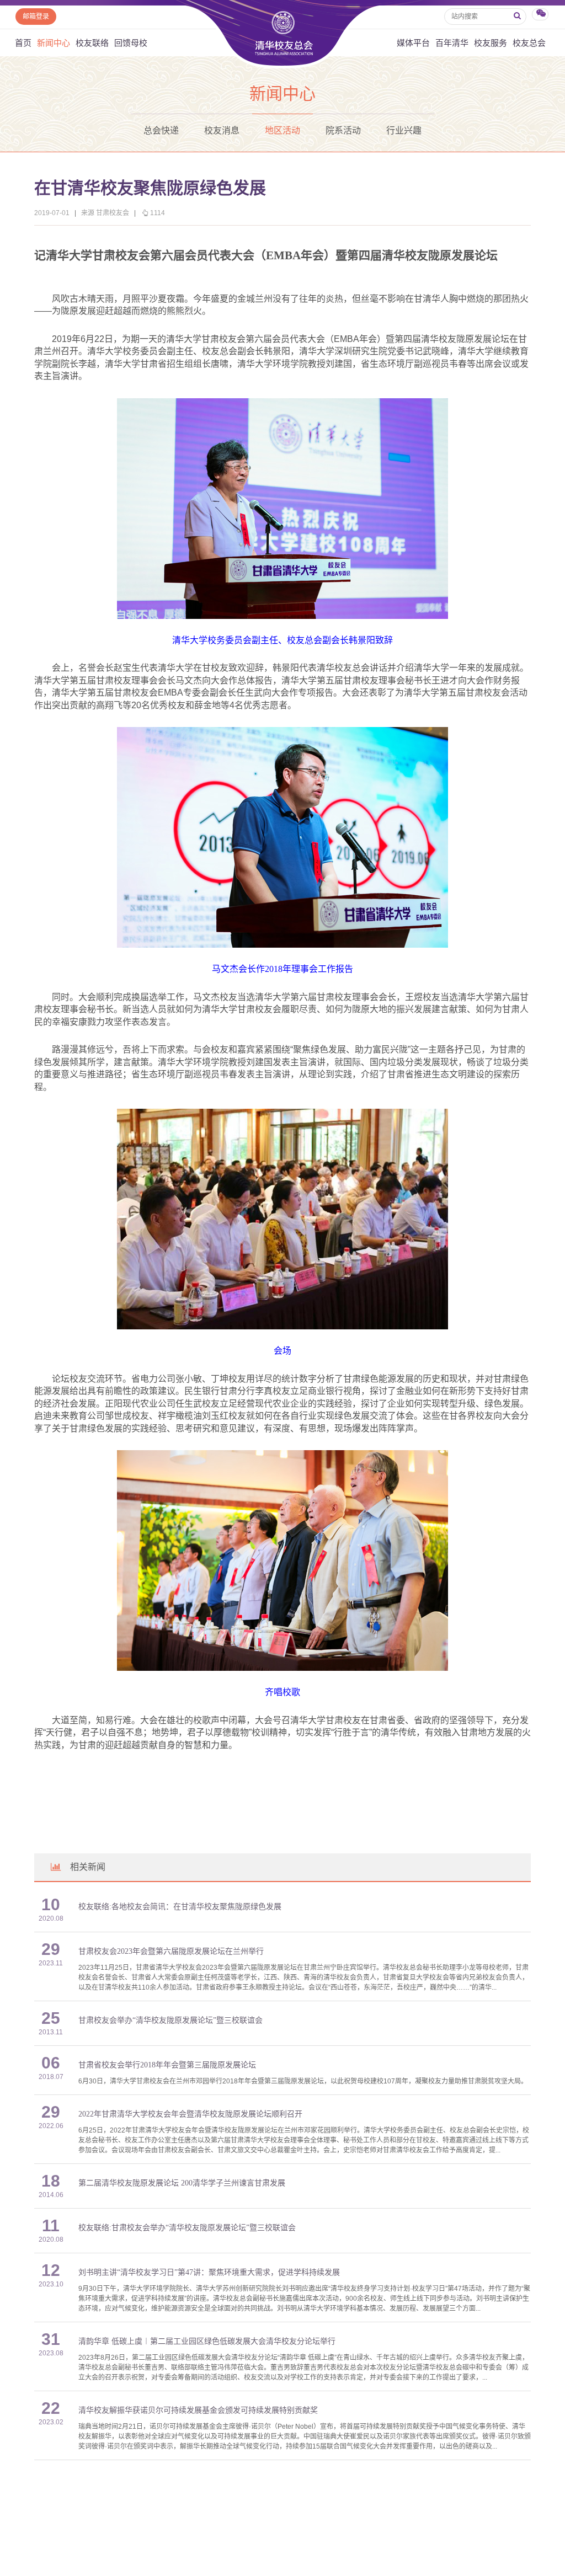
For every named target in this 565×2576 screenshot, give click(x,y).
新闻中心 (54, 43)
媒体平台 (413, 43)
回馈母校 (131, 43)
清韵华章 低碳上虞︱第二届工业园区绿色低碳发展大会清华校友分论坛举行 (207, 2341)
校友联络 (92, 43)
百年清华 (452, 43)
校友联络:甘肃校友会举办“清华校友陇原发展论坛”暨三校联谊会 (187, 2228)
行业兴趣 (404, 130)
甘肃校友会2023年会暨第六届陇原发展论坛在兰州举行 (171, 1951)
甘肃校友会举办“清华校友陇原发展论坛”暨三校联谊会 (170, 2020)
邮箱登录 (36, 17)
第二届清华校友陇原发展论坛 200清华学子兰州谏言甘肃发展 (182, 2183)
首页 (23, 43)
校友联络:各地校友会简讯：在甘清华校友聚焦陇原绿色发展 (180, 1907)
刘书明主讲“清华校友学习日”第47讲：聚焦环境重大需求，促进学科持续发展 (209, 2272)
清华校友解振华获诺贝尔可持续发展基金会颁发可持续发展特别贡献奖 (198, 2410)
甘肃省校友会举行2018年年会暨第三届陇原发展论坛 (167, 2065)
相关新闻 (88, 1867)
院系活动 (343, 130)
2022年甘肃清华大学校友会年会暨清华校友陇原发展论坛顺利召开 (190, 2114)
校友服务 (491, 43)
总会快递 (161, 130)
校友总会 (529, 43)
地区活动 (282, 130)
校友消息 (222, 130)
